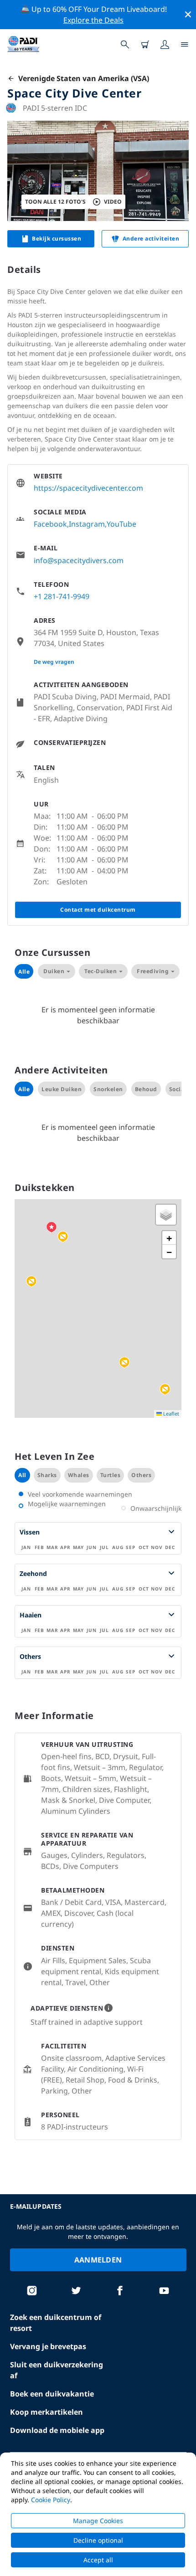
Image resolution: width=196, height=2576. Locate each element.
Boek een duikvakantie (52, 2394)
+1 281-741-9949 (62, 596)
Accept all (98, 2560)
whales (79, 1475)
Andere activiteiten (151, 239)
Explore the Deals (93, 20)
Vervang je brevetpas (48, 2346)
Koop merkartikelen (46, 2412)
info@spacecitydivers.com (79, 560)
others (141, 1475)
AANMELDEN (98, 2260)
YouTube (121, 524)
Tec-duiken (101, 971)
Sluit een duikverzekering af (57, 2370)
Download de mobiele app (57, 2430)
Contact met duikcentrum (98, 910)
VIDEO (113, 202)
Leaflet (170, 1414)
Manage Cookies (98, 2521)
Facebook (50, 524)
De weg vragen (54, 662)
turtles (111, 1475)
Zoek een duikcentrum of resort (56, 2323)
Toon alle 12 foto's (55, 202)
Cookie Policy (51, 2500)
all (22, 1475)
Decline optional (98, 2540)
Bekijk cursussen (57, 239)
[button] (31, 1282)
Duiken (54, 971)
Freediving (153, 971)
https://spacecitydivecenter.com (88, 488)
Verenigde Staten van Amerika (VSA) (82, 78)
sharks (47, 1475)
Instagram (87, 524)
